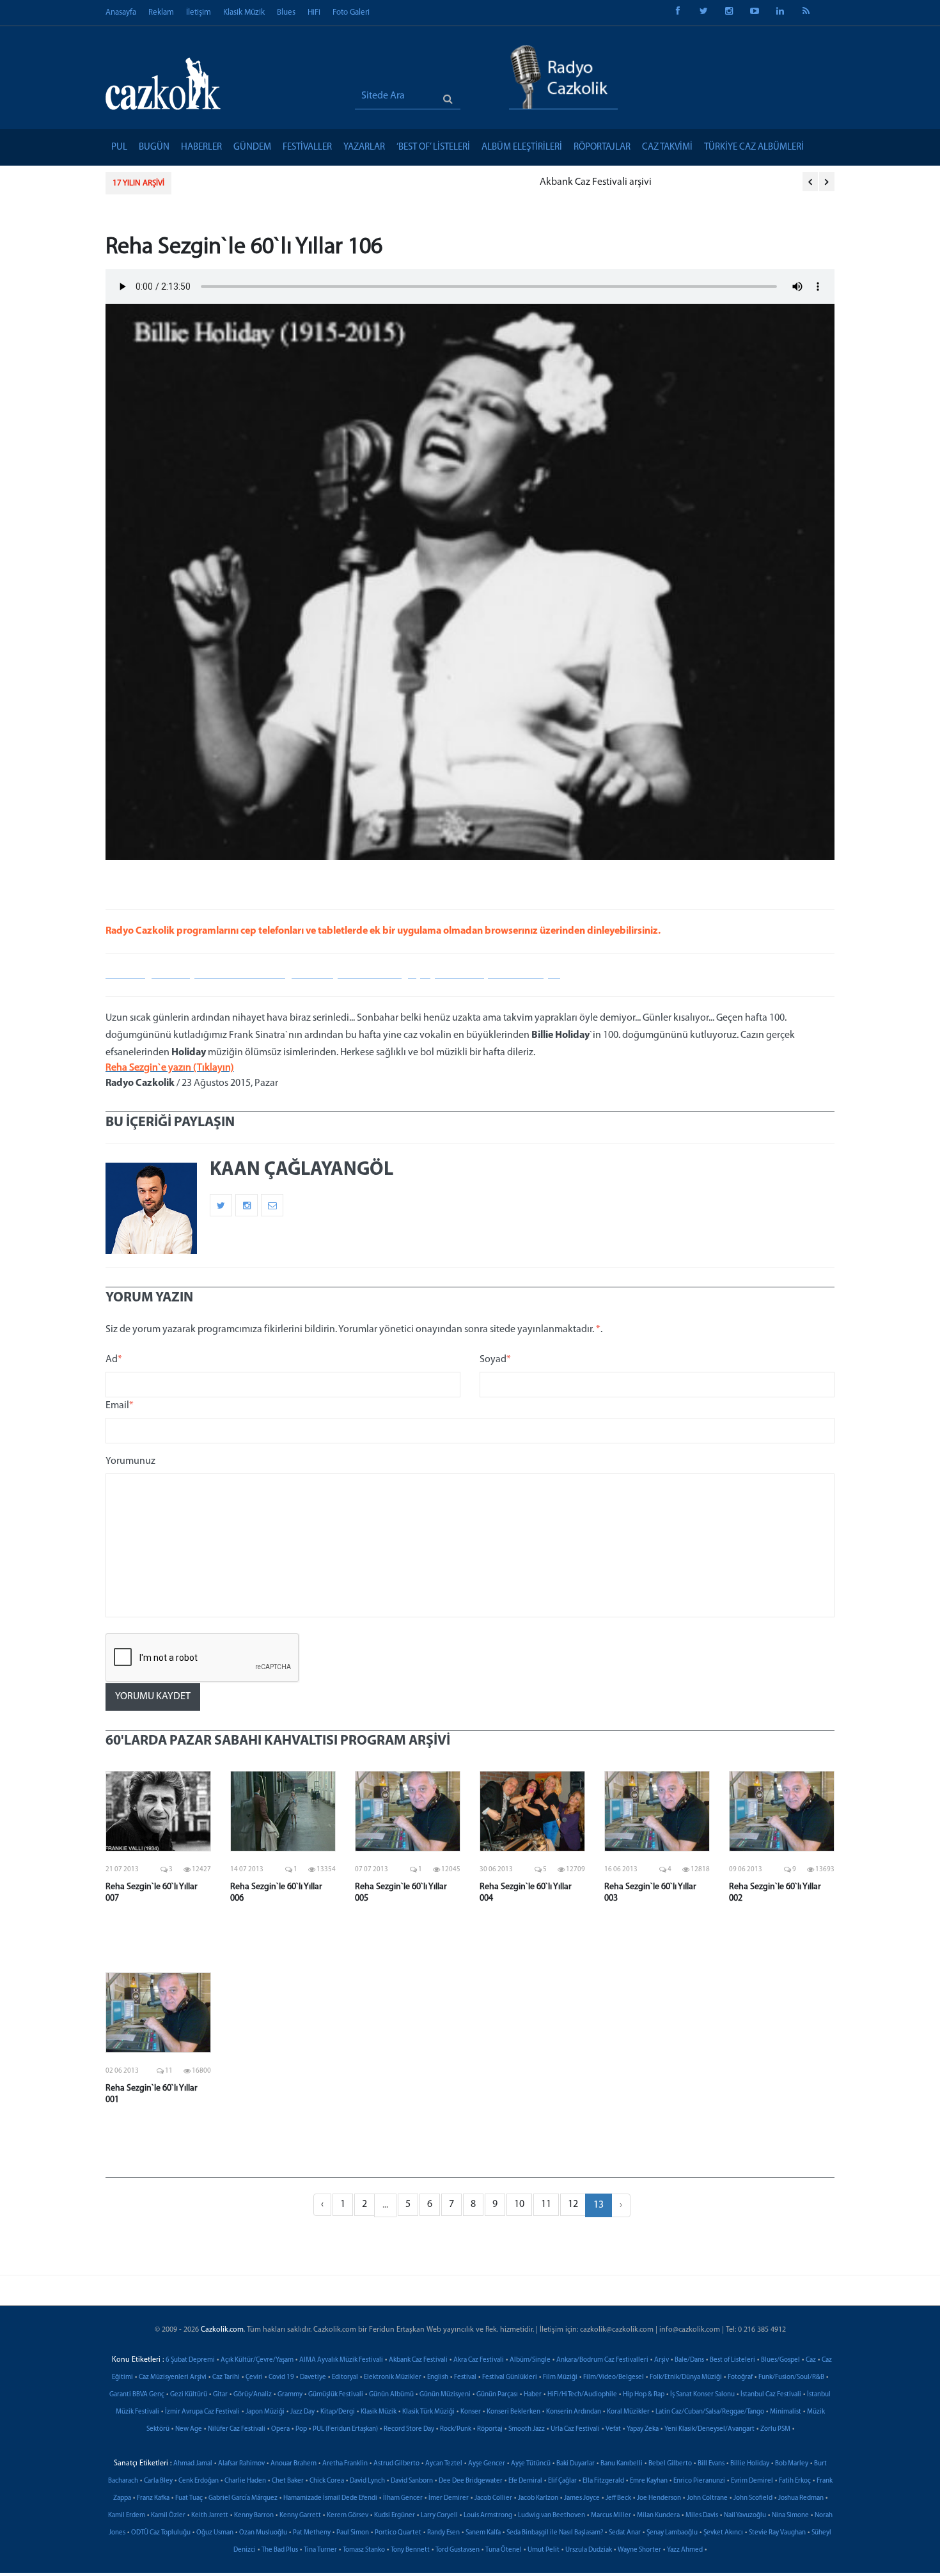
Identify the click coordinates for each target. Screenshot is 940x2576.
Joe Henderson (659, 2498)
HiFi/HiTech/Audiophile (582, 2395)
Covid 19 (281, 2377)
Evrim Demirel (752, 2481)
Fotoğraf (740, 2377)
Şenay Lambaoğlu (672, 2533)
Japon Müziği (265, 2412)
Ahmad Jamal (193, 2464)
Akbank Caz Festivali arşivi (240, 182)
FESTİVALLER (307, 147)
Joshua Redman (801, 2498)
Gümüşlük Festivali (336, 2395)
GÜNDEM (252, 147)
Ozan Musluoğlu (263, 2533)
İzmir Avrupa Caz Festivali (202, 2412)
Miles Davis (702, 2516)
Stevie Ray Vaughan (777, 2533)
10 (519, 2204)
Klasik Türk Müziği (428, 2412)
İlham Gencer (403, 2498)
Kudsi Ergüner (395, 2516)
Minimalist (786, 2412)
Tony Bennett (410, 2550)
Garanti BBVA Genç (137, 2395)
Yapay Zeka (643, 2429)
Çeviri (254, 2377)
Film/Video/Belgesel (614, 2377)
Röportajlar (602, 147)
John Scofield (753, 2498)
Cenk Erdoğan (199, 2481)
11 (546, 2204)
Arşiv (662, 2360)
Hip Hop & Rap (644, 2395)
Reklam (161, 12)
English (438, 2377)
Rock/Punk (456, 2429)
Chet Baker (288, 2481)
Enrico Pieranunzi (699, 2481)
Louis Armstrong (488, 2516)
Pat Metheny (312, 2533)
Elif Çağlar (562, 2481)
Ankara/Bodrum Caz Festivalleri (602, 2360)
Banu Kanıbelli (622, 2464)
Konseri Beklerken (513, 2412)
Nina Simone (790, 2516)
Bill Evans (711, 2464)
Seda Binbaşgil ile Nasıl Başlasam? (555, 2533)
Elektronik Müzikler (393, 2377)
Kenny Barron (254, 2516)
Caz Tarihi (226, 2377)
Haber (533, 2395)
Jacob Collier (493, 2498)
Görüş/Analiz (253, 2395)
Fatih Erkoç (795, 2481)
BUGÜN (154, 147)
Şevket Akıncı (723, 2533)
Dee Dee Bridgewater (471, 2481)
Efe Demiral (525, 2481)
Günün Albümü (391, 2395)
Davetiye (313, 2377)
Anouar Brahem (294, 2464)
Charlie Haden (245, 2481)
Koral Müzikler (628, 2412)
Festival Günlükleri (510, 2377)
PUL (119, 147)
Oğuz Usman (215, 2533)
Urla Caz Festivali (575, 2429)
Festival (465, 2377)
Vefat (613, 2429)
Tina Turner (320, 2550)
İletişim (199, 12)
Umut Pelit (544, 2550)
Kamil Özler (168, 2516)
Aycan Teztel (444, 2464)
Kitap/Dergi (338, 2412)
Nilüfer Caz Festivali (237, 2429)
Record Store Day (409, 2429)
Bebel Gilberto (670, 2464)
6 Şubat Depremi (190, 2360)
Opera (280, 2429)
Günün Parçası (497, 2395)
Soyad (495, 1360)
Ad (114, 1360)
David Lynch (367, 2481)
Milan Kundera (658, 2516)
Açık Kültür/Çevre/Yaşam (257, 2360)
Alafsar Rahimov (241, 2464)
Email (120, 1406)
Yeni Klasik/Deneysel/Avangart (709, 2429)
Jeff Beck (618, 2498)
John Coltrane (707, 2498)
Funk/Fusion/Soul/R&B (791, 2377)
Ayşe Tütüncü (531, 2464)
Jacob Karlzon (538, 2498)
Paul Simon (353, 2533)
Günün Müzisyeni (445, 2395)
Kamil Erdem (127, 2516)
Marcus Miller (611, 2516)
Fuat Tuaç (189, 2498)
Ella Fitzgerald (603, 2481)
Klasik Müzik (244, 12)
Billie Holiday (750, 2464)
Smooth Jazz (527, 2429)
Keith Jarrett (210, 2516)
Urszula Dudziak (589, 2550)
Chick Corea (327, 2481)
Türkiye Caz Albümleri (754, 147)
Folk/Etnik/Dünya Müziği (686, 2377)
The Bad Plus (280, 2550)
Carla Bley (158, 2481)
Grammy (290, 2395)
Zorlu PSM (775, 2429)
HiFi (314, 12)
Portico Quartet (398, 2533)
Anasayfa (121, 12)
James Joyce (582, 2498)
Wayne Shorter (639, 2550)
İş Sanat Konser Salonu (702, 2395)
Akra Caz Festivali (479, 2360)
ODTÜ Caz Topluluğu (161, 2533)
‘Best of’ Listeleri (433, 147)
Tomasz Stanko (364, 2550)
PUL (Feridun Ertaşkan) (345, 2429)
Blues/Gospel (780, 2360)
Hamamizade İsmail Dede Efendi (330, 2498)
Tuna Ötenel (504, 2550)
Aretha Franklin (345, 2464)
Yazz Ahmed (685, 2550)
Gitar (220, 2395)
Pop (301, 2429)
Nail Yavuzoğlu (745, 2516)
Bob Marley (792, 2464)
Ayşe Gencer (487, 2464)
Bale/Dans (689, 2360)
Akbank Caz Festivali (418, 2360)
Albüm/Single (530, 2360)
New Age (189, 2429)
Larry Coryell (439, 2516)
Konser (471, 2412)
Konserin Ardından (574, 2412)
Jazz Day (302, 2412)
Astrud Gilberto (396, 2464)
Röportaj (490, 2429)
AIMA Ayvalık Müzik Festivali (341, 2360)
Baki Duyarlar (576, 2464)
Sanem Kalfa (483, 2533)
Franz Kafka (153, 2498)
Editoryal (345, 2377)
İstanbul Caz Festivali (771, 2395)
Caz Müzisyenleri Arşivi (173, 2377)
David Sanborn (412, 2481)
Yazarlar (364, 147)
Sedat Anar (625, 2533)
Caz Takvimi (667, 147)
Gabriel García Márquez (243, 2498)
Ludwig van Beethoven (552, 2516)
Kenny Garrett (300, 2516)
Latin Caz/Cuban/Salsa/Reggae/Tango (710, 2412)
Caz (811, 2360)
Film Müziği (560, 2377)
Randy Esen (443, 2533)
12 (573, 2204)
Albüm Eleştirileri (522, 147)
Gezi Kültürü (189, 2395)
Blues (286, 12)
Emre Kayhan (649, 2481)
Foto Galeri (351, 12)
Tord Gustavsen (458, 2550)
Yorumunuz (130, 1461)
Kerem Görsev (348, 2516)
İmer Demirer (449, 2498)
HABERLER (201, 147)
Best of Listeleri (732, 2360)
